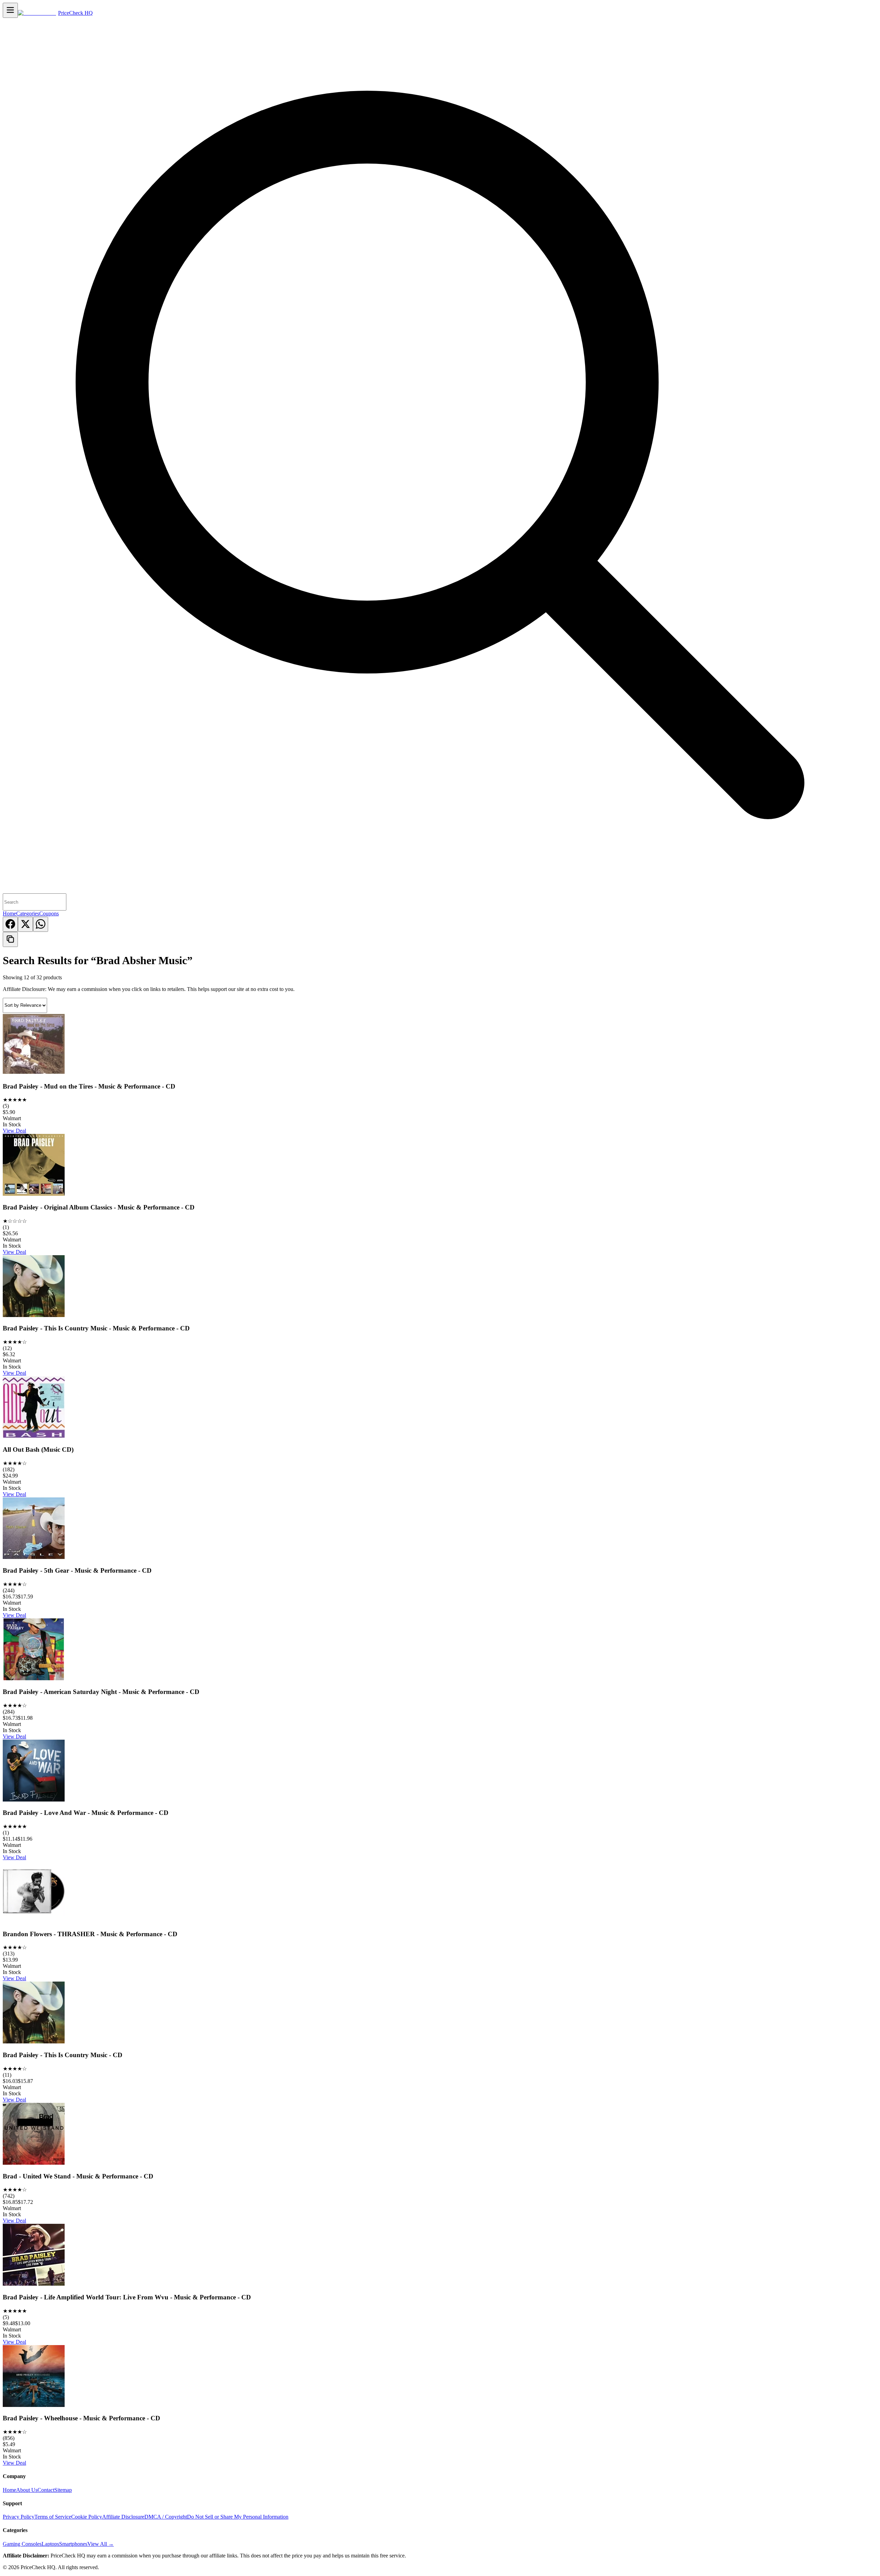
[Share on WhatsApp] (41, 924)
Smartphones (73, 2544)
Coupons (49, 913)
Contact (46, 2490)
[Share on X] (25, 924)
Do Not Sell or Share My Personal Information (238, 2517)
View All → (101, 2544)
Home (9, 913)
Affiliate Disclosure (123, 2517)
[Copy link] (10, 939)
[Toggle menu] (10, 10)
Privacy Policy (19, 2517)
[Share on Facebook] (10, 924)
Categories (28, 913)
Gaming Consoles (22, 2544)
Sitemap (63, 2490)
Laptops (50, 2544)
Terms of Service (53, 2517)
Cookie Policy (87, 2517)
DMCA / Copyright (166, 2517)
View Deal (14, 1131)
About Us (27, 2490)
